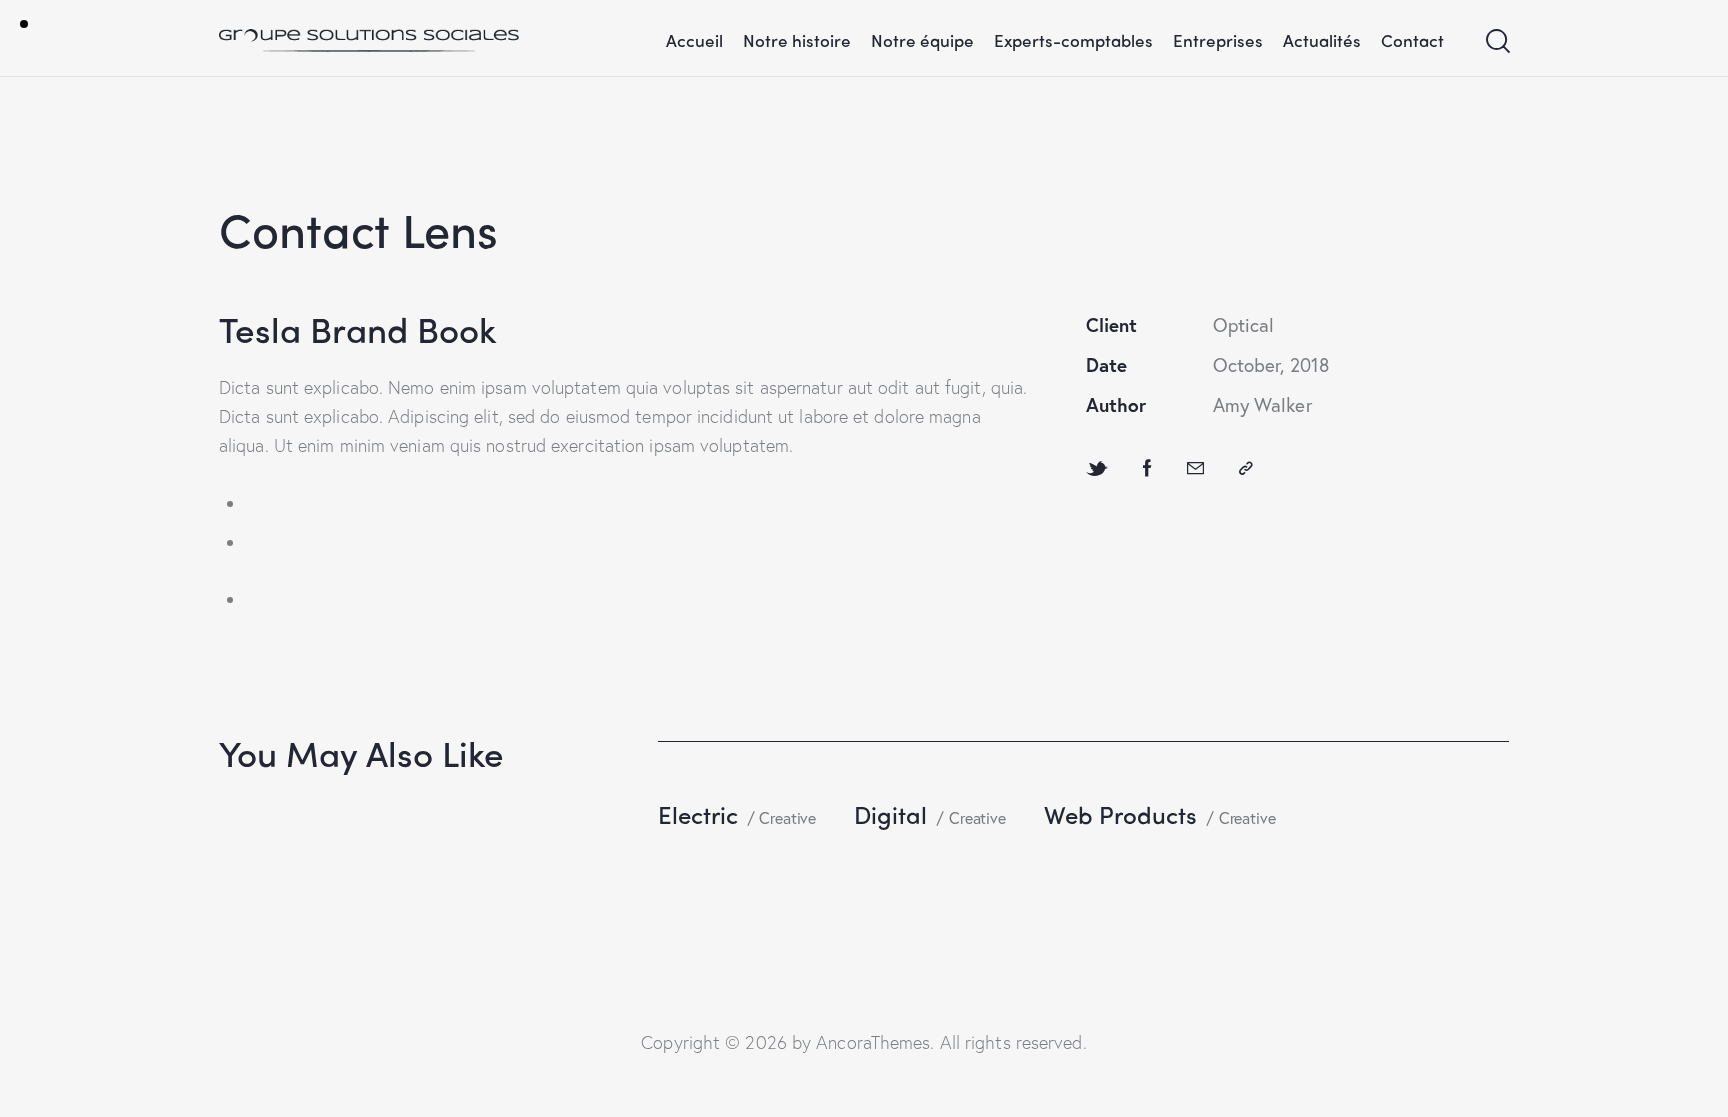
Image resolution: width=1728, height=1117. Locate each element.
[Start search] (1496, 41)
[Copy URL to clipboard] (1246, 468)
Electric (698, 814)
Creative (787, 817)
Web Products (1120, 814)
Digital (890, 814)
